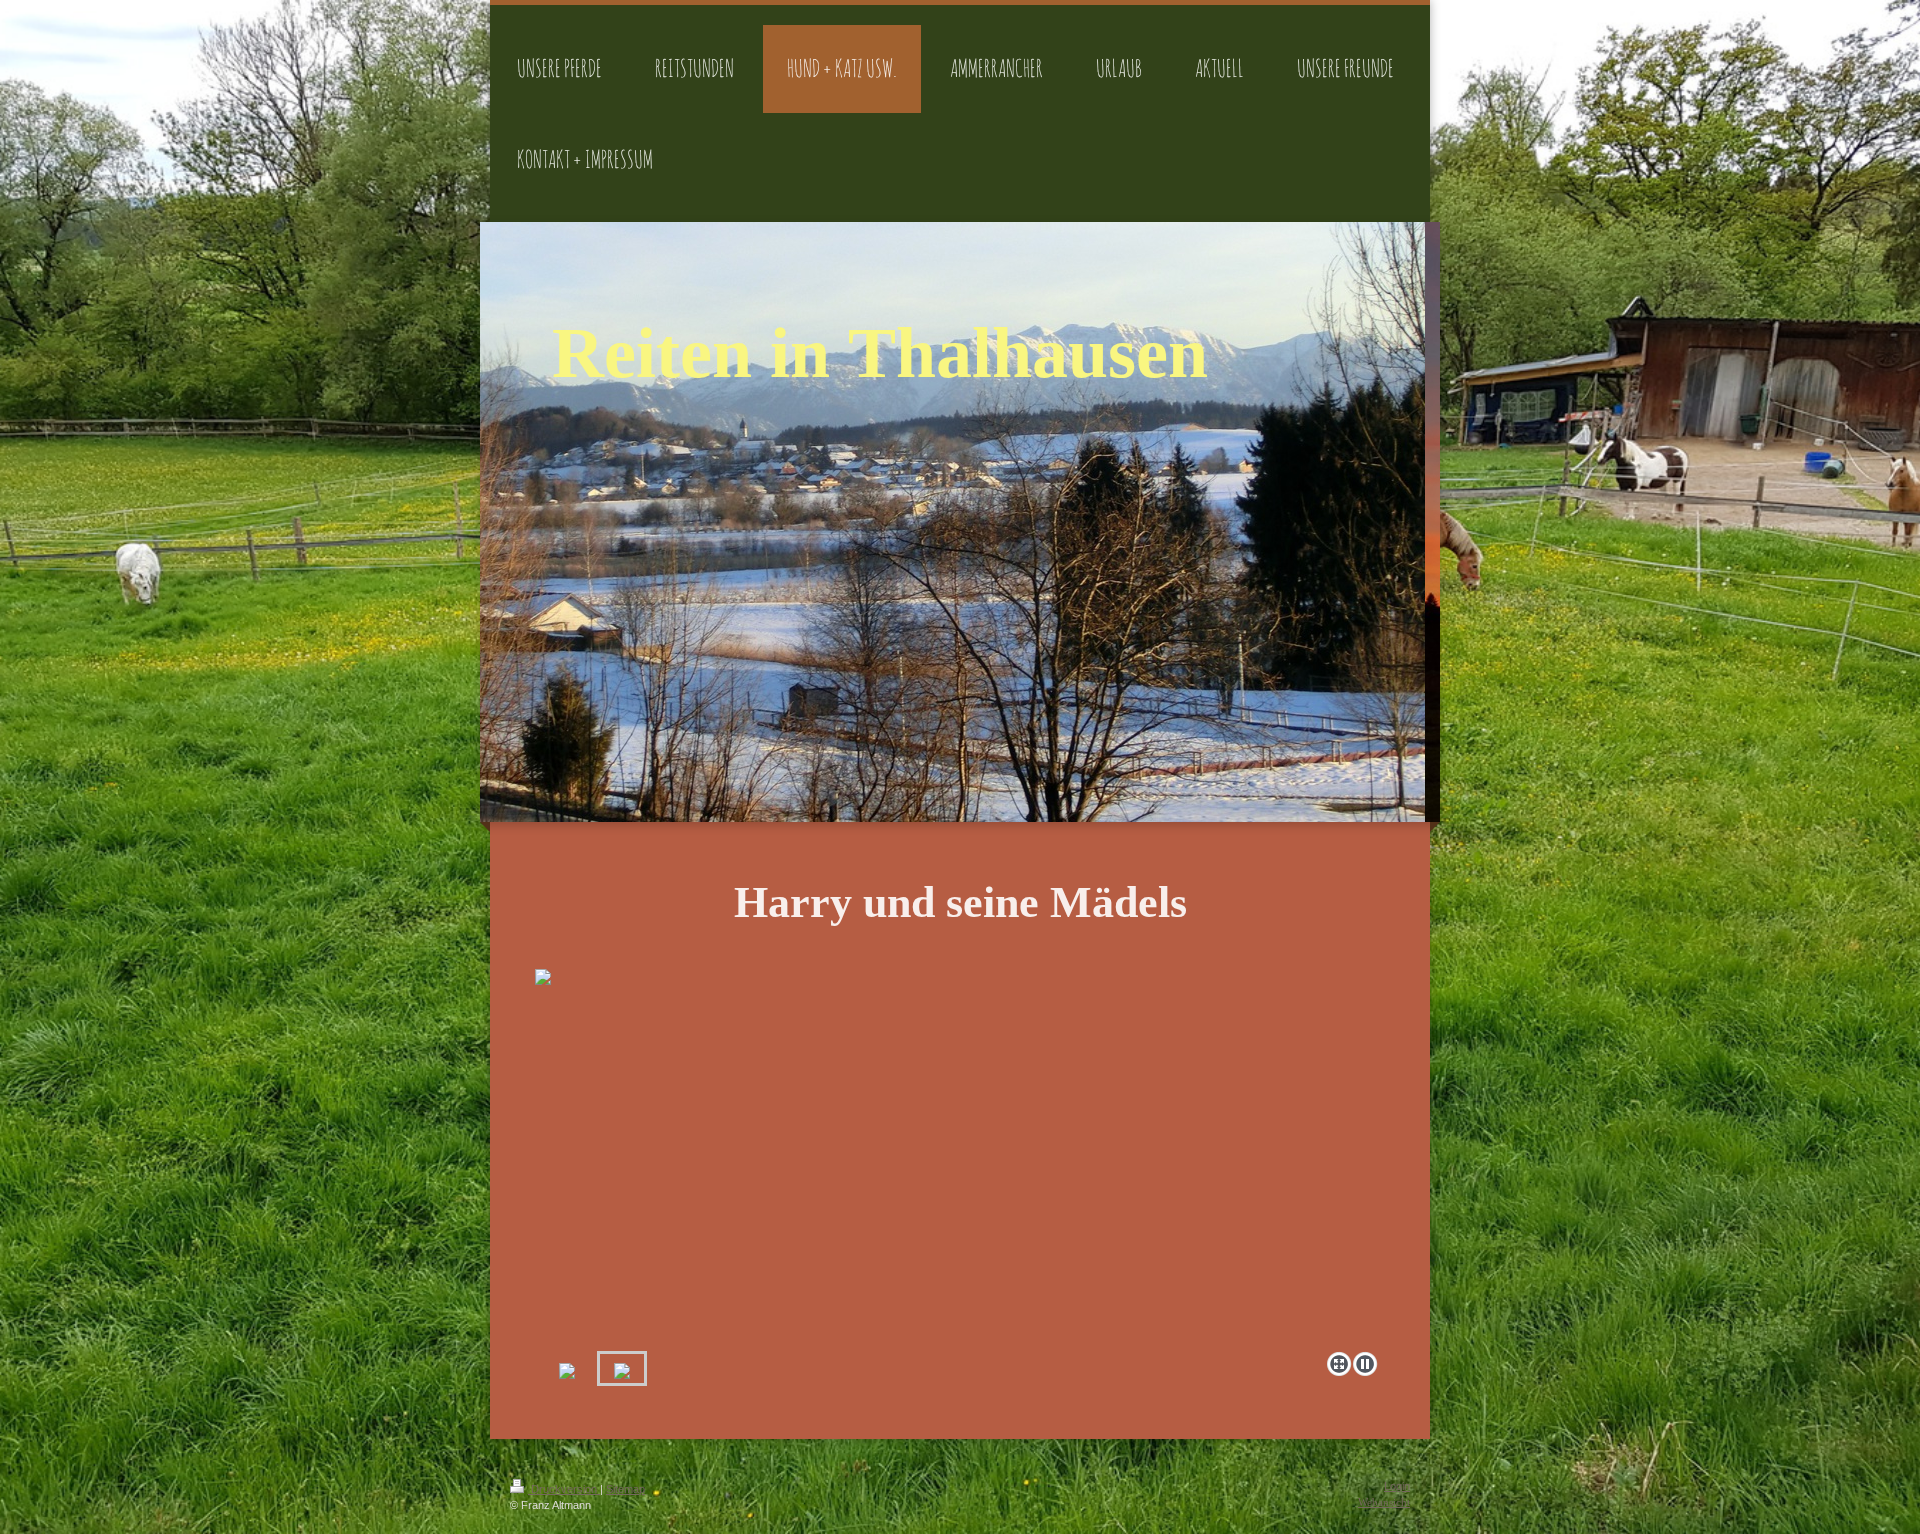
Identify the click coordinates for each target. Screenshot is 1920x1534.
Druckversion (564, 1489)
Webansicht (1384, 1502)
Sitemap (625, 1489)
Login (1397, 1486)
